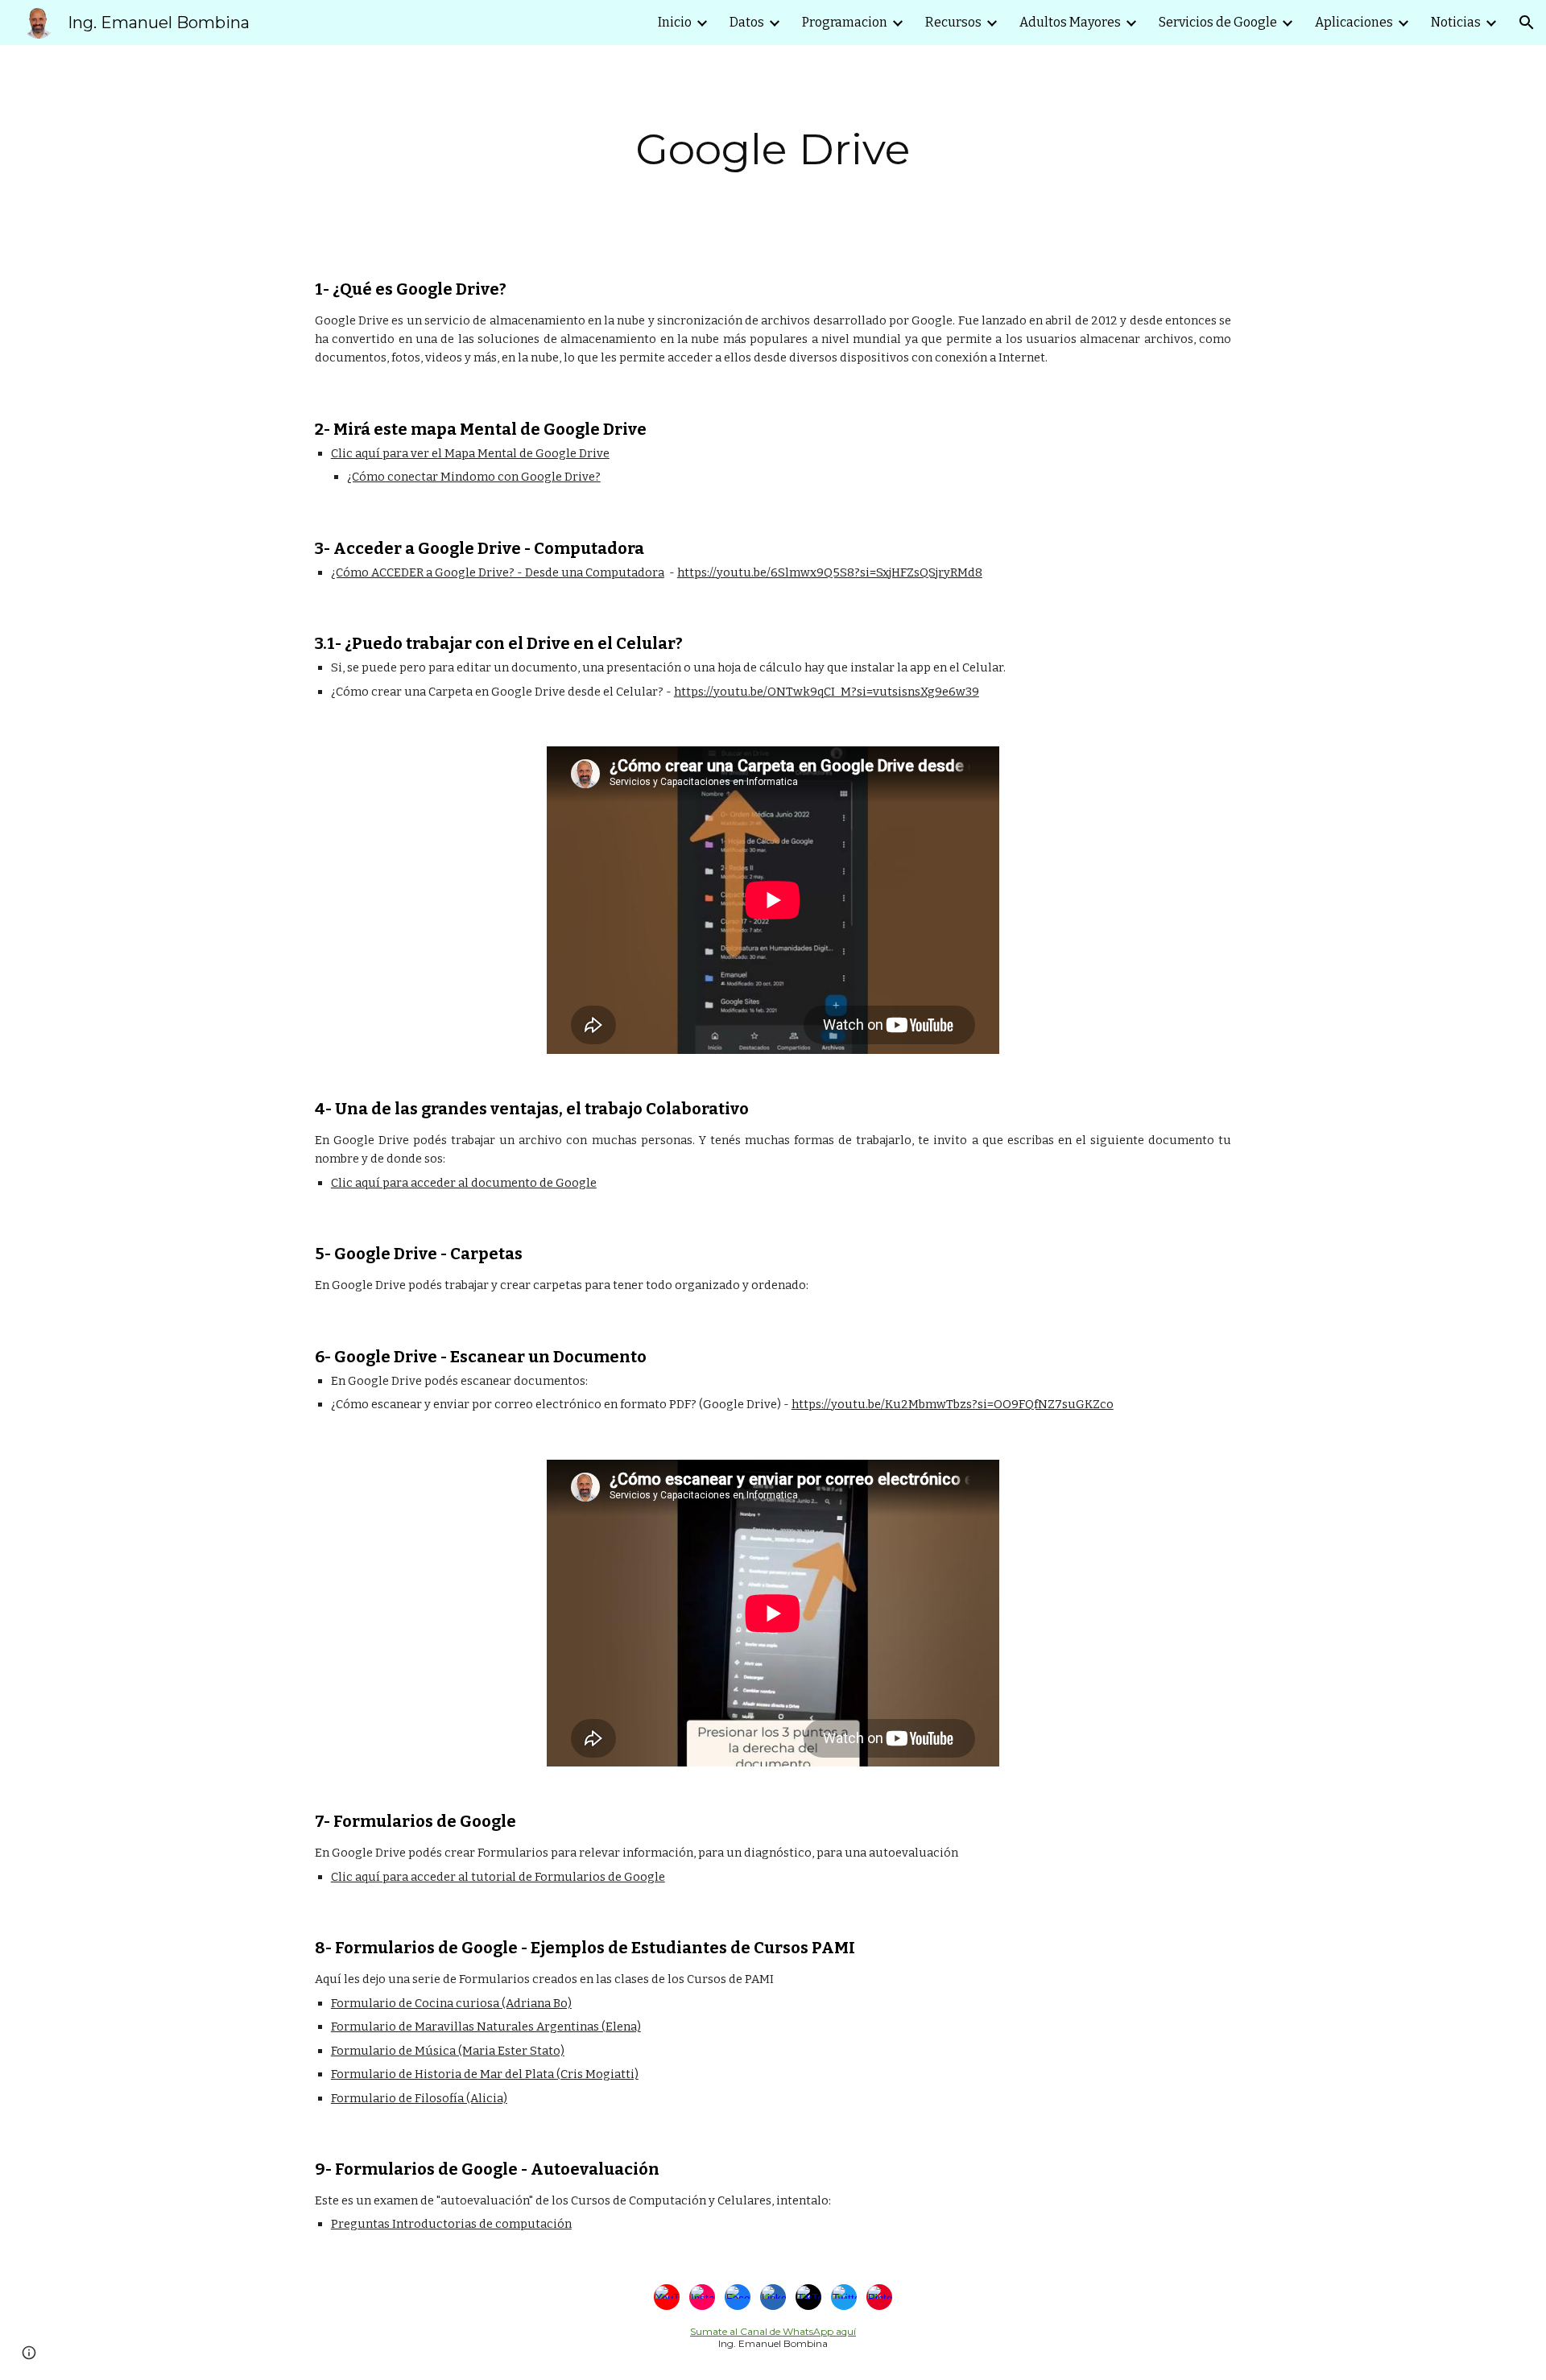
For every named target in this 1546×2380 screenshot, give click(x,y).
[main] (773, 149)
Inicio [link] (675, 22)
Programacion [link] (845, 22)
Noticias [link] (1456, 22)
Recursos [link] (953, 22)
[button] (1527, 23)
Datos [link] (747, 22)
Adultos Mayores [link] (1070, 22)
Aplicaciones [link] (1354, 22)
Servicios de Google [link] (1218, 22)
